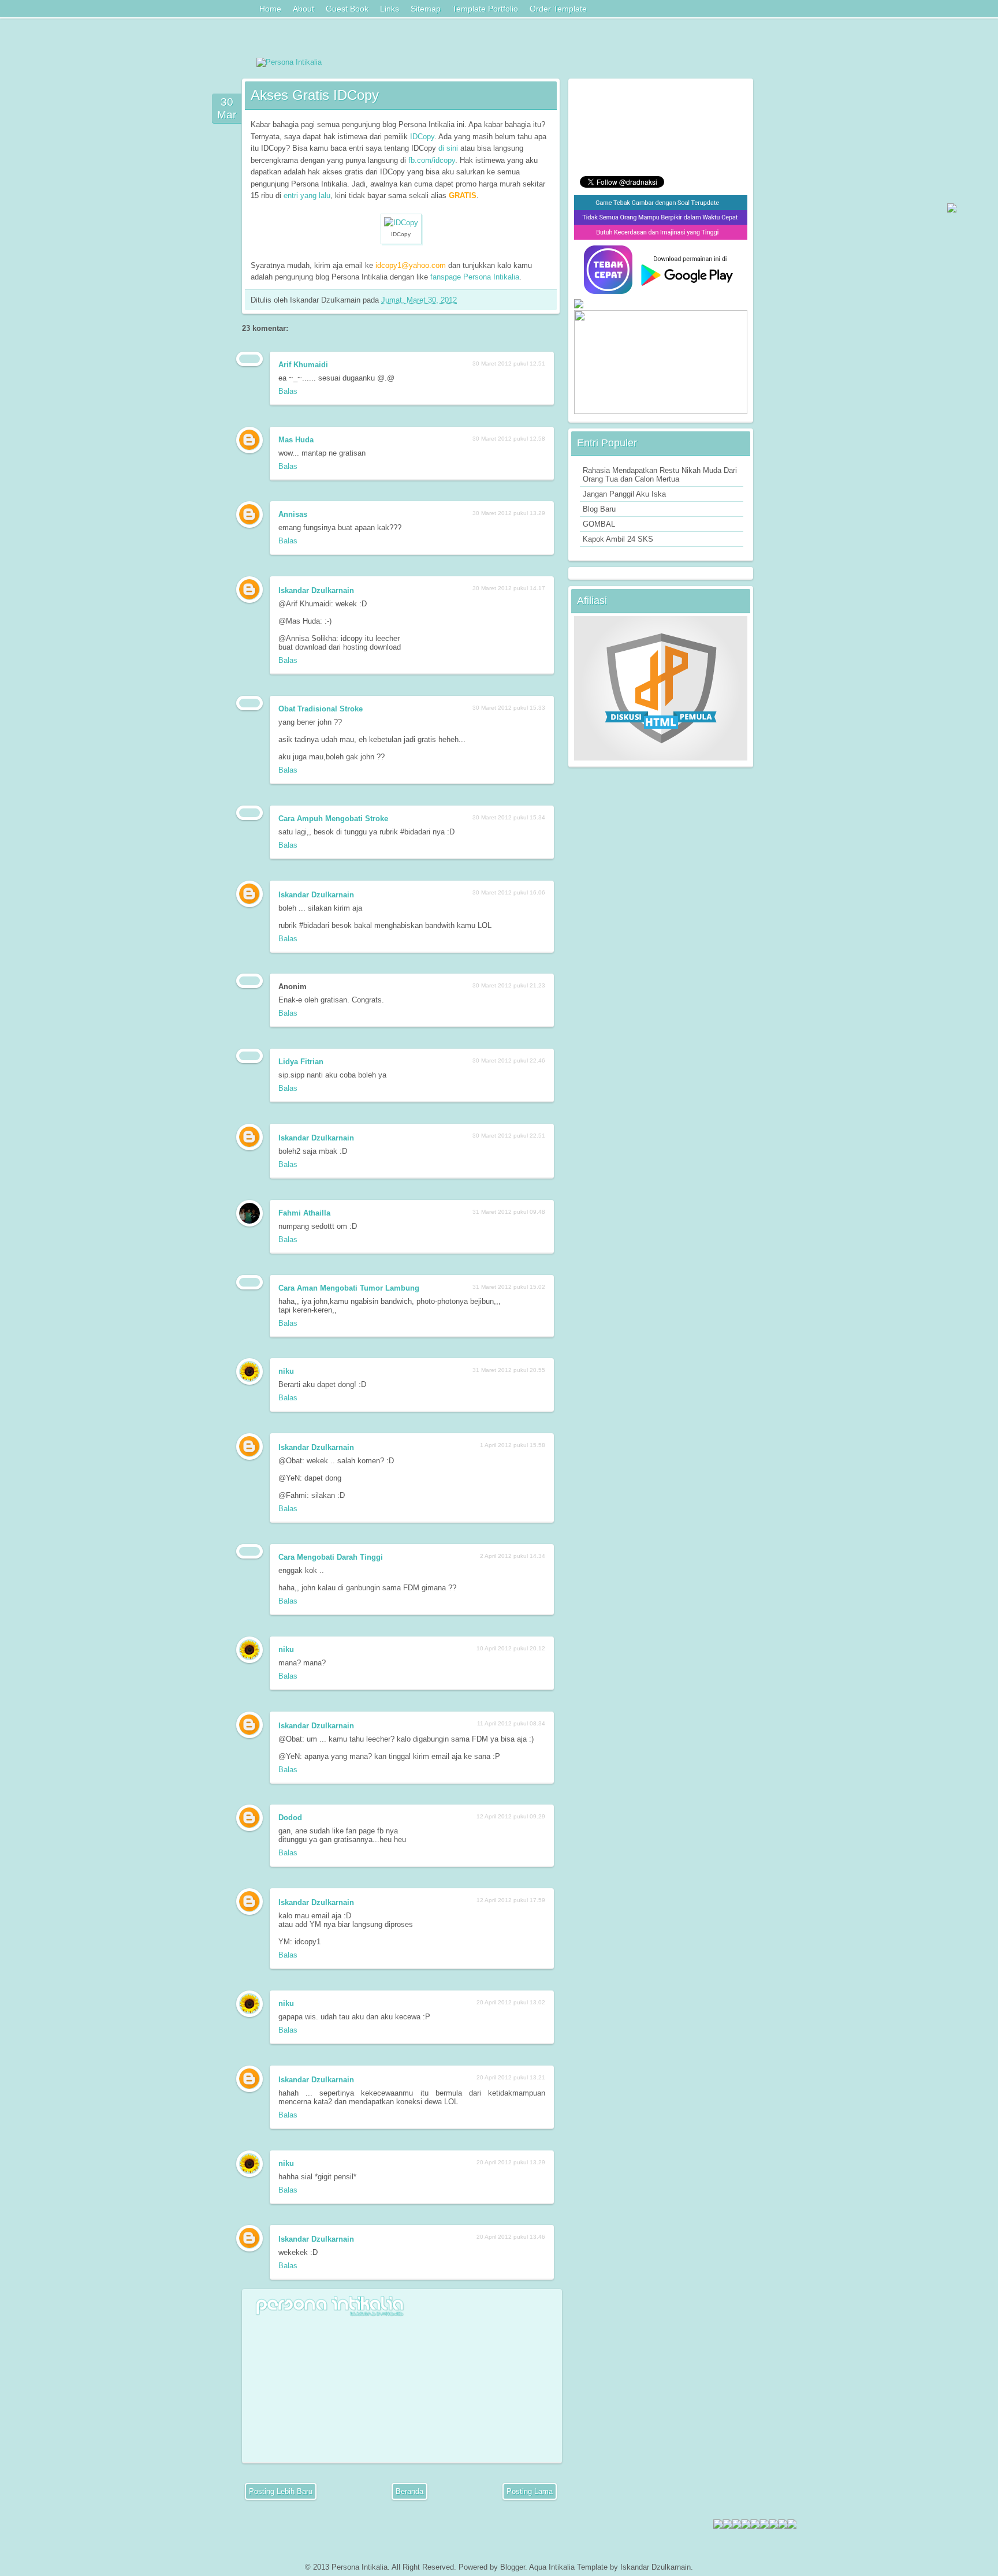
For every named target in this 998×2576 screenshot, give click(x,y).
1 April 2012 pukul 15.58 (513, 1445)
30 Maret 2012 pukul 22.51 (509, 1136)
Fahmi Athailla (304, 1213)
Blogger (513, 2567)
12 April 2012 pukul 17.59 (511, 1900)
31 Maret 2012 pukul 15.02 (509, 1287)
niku (286, 1371)
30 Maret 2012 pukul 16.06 (509, 892)
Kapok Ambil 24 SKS (618, 539)
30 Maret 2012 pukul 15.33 (509, 708)
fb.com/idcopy (432, 160)
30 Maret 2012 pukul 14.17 (509, 588)
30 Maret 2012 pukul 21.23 (509, 985)
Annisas (293, 514)
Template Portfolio (485, 9)
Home (270, 9)
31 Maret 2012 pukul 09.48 (509, 1212)
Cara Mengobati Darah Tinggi (331, 1557)
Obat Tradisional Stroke (321, 709)
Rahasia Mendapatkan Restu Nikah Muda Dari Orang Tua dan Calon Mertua (660, 475)
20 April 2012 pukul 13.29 (511, 2162)
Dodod (290, 1818)
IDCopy (422, 137)
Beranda (409, 2491)
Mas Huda (296, 440)
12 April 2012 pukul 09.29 (511, 1816)
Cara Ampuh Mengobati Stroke (333, 819)
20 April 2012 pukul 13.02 (511, 2002)
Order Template (558, 9)
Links (390, 9)
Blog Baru (599, 509)
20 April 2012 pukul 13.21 (511, 2077)
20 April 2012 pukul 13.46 (511, 2237)
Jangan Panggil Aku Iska (624, 494)
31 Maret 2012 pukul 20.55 (509, 1370)
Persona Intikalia (360, 2567)
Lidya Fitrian (301, 1062)
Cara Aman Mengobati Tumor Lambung (349, 1288)
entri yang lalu (307, 195)
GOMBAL (599, 524)
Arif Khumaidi (303, 365)
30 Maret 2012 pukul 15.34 (509, 817)
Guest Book (347, 9)
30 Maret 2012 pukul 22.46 (509, 1060)
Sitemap (426, 9)
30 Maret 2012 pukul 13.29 (509, 513)
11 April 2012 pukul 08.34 (511, 1723)
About (304, 9)
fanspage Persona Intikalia (475, 277)
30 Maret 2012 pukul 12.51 (509, 364)
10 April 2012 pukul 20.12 (511, 1648)
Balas (288, 391)
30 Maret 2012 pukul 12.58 (509, 439)
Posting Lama (530, 2491)
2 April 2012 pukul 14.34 (513, 1556)
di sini (448, 148)
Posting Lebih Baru (281, 2491)
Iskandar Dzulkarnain (316, 590)
